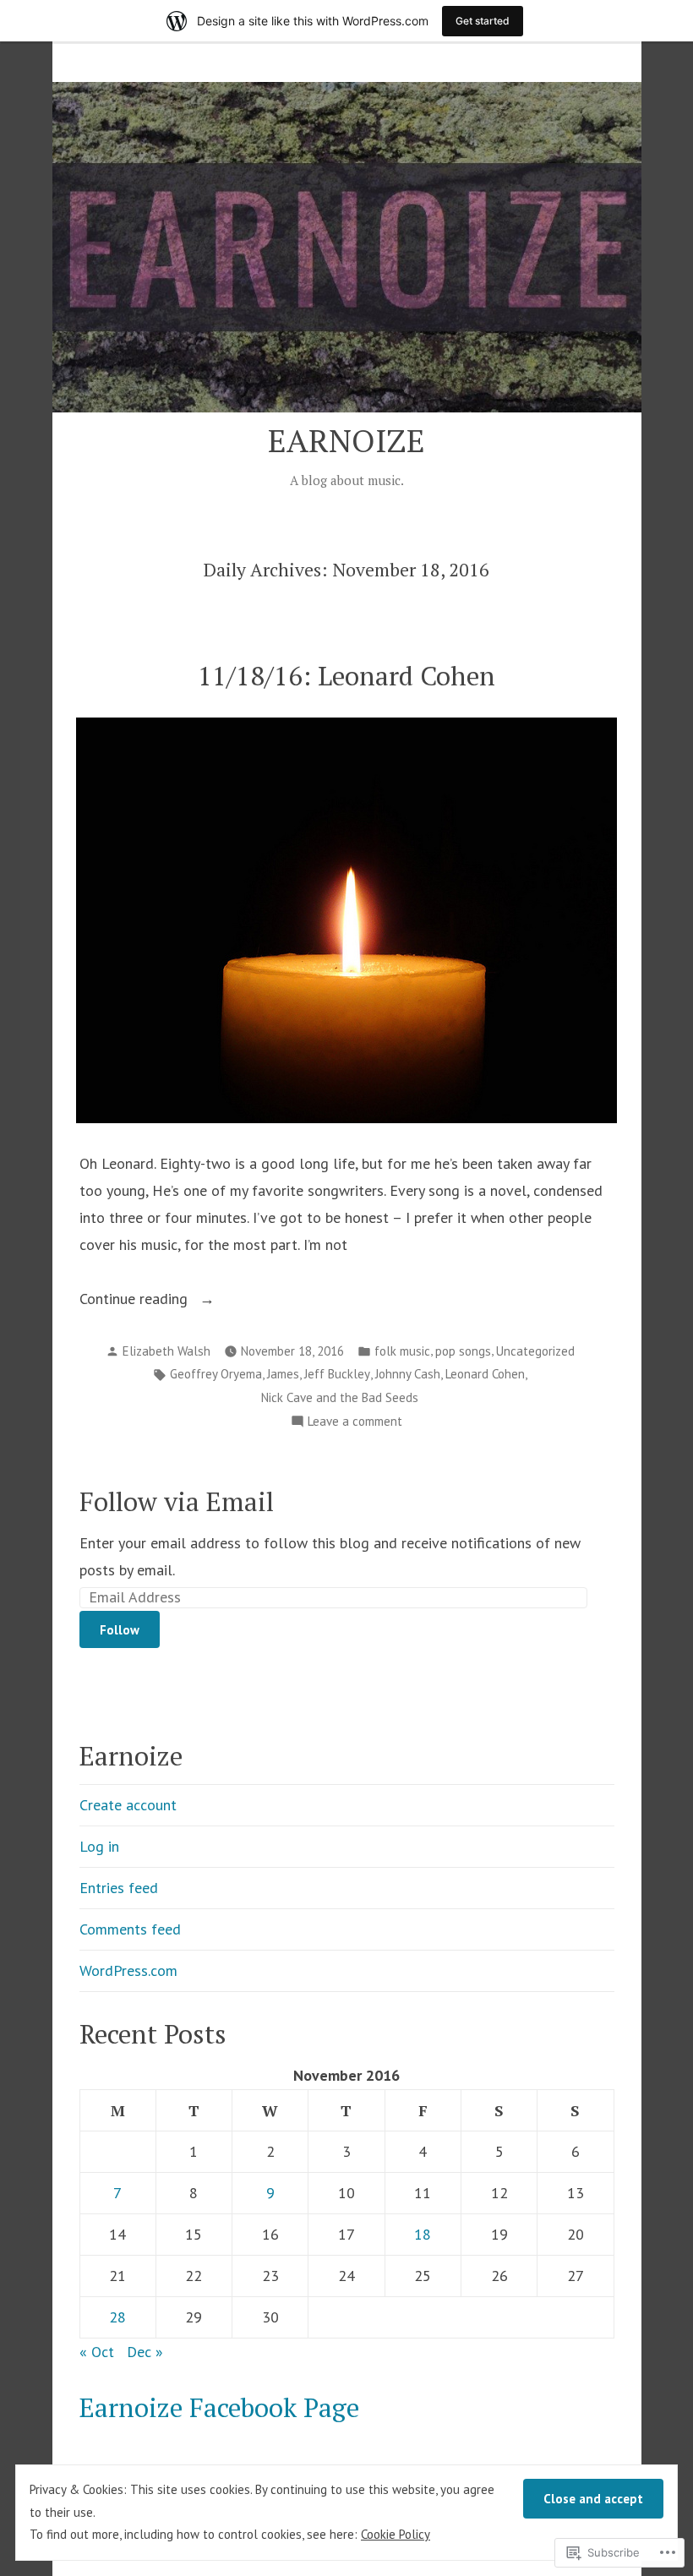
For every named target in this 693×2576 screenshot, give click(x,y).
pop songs (463, 1351)
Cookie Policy (396, 2534)
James (283, 1374)
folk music (402, 1351)
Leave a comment (355, 1423)
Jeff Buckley (337, 1374)
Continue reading (136, 1300)
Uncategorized (535, 1351)
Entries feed (119, 1888)
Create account (128, 1805)
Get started (483, 21)
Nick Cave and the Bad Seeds (340, 1397)
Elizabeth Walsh (166, 1351)
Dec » (145, 2352)
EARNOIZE (346, 440)
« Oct (97, 2352)
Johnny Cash (408, 1374)
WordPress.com (128, 1970)
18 (423, 2234)
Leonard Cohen (485, 1374)
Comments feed (130, 1929)
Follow (120, 1630)
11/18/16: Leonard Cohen (346, 676)
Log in (99, 1846)
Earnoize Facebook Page (219, 2407)
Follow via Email (177, 1501)
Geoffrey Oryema (216, 1374)
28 (117, 2317)
